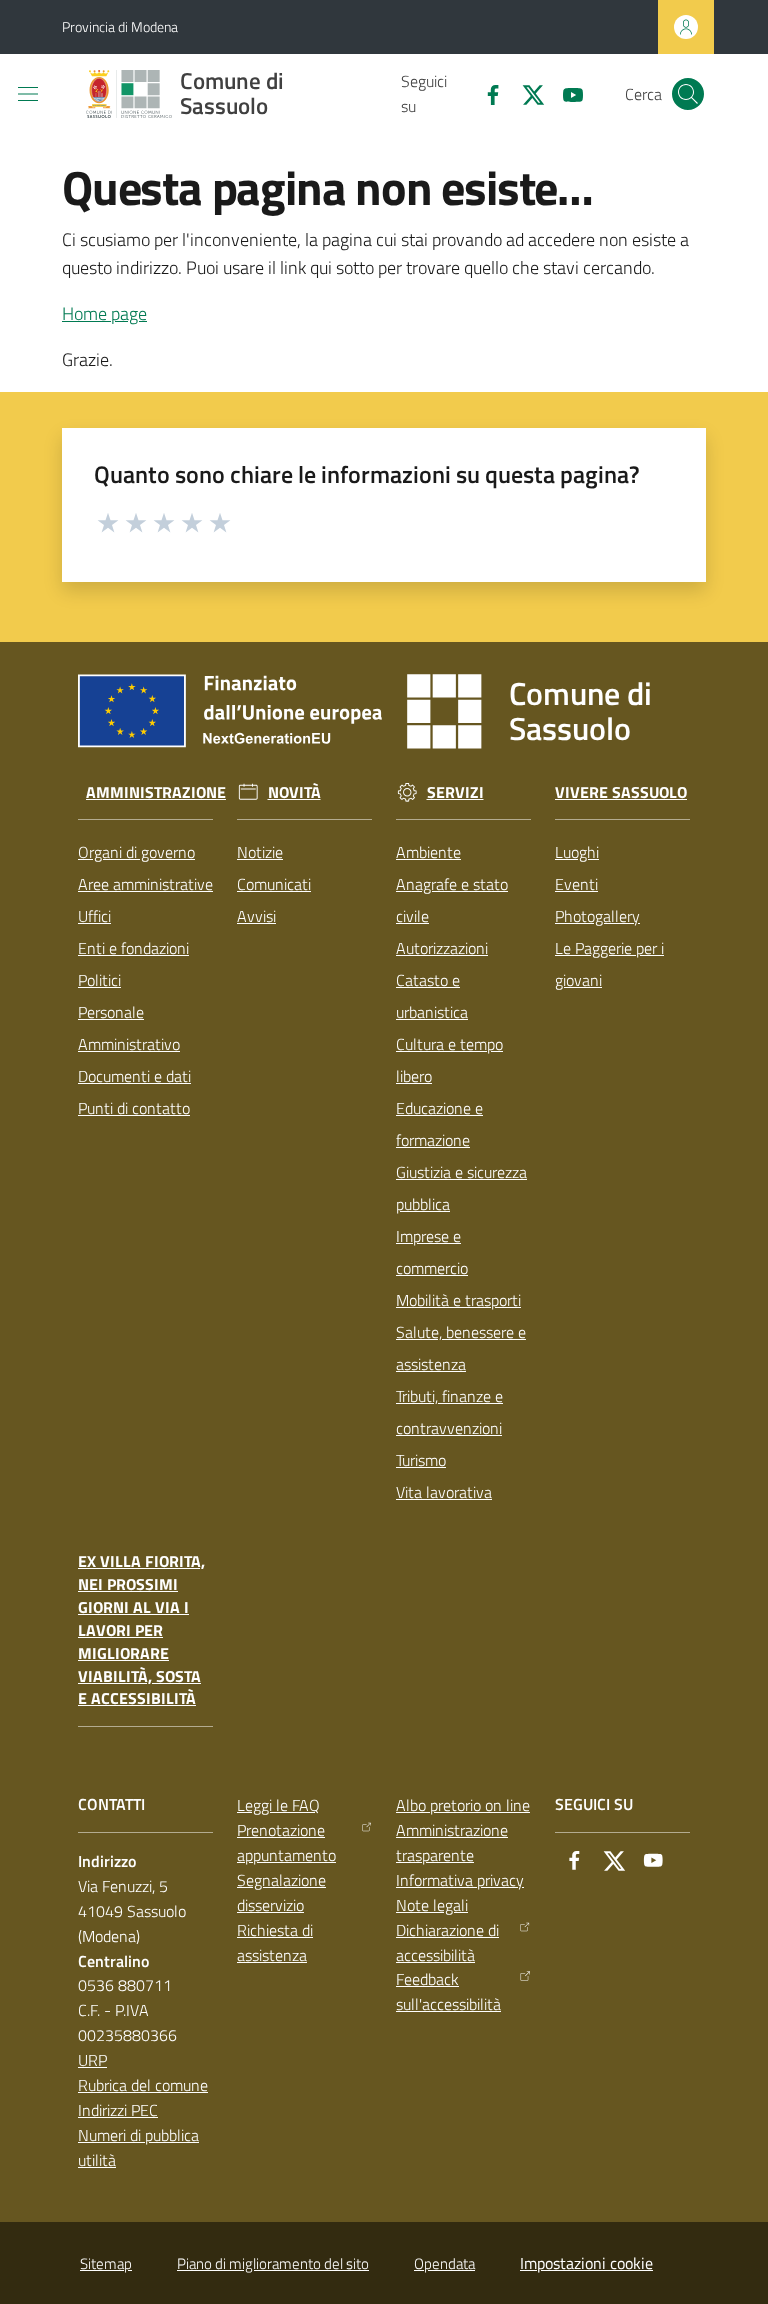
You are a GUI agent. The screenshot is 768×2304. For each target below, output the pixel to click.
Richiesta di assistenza (275, 1942)
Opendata (444, 2263)
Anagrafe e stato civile (452, 900)
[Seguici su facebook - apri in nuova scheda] (485, 93)
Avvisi (256, 916)
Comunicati (274, 884)
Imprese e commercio (432, 1252)
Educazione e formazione (439, 1124)
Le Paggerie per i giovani (609, 964)
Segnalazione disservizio (281, 1892)
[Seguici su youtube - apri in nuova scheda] (565, 93)
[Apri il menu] (28, 94)
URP (92, 2060)
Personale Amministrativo (129, 1028)
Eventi (576, 884)
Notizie (260, 852)
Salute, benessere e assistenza (461, 1348)
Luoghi (577, 852)
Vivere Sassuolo (621, 792)
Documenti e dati (134, 1076)
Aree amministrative (145, 884)
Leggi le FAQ (278, 1805)
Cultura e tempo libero (449, 1060)
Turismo (421, 1460)
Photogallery (597, 916)
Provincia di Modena (120, 26)
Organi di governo (136, 852)
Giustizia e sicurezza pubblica (461, 1188)
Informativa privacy (460, 1880)
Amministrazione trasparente (452, 1842)
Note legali (432, 1905)
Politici (99, 980)
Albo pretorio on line (463, 1805)
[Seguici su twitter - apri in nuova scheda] (525, 93)
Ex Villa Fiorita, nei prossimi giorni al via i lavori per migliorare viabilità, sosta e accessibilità (141, 1630)
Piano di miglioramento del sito (273, 2263)
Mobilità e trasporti (458, 1300)
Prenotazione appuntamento (286, 1842)
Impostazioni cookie (586, 2263)
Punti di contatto (134, 1108)
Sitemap (106, 2263)
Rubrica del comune (143, 2085)
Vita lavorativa (444, 1492)
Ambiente (428, 852)
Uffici (94, 916)
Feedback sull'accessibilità (448, 1991)
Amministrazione (156, 792)
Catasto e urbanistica (432, 996)
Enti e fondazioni (133, 948)
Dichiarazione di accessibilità (447, 1942)
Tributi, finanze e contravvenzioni (449, 1412)
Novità (294, 792)
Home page (104, 313)
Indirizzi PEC (118, 2110)
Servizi (455, 792)
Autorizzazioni (442, 948)
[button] (688, 94)
